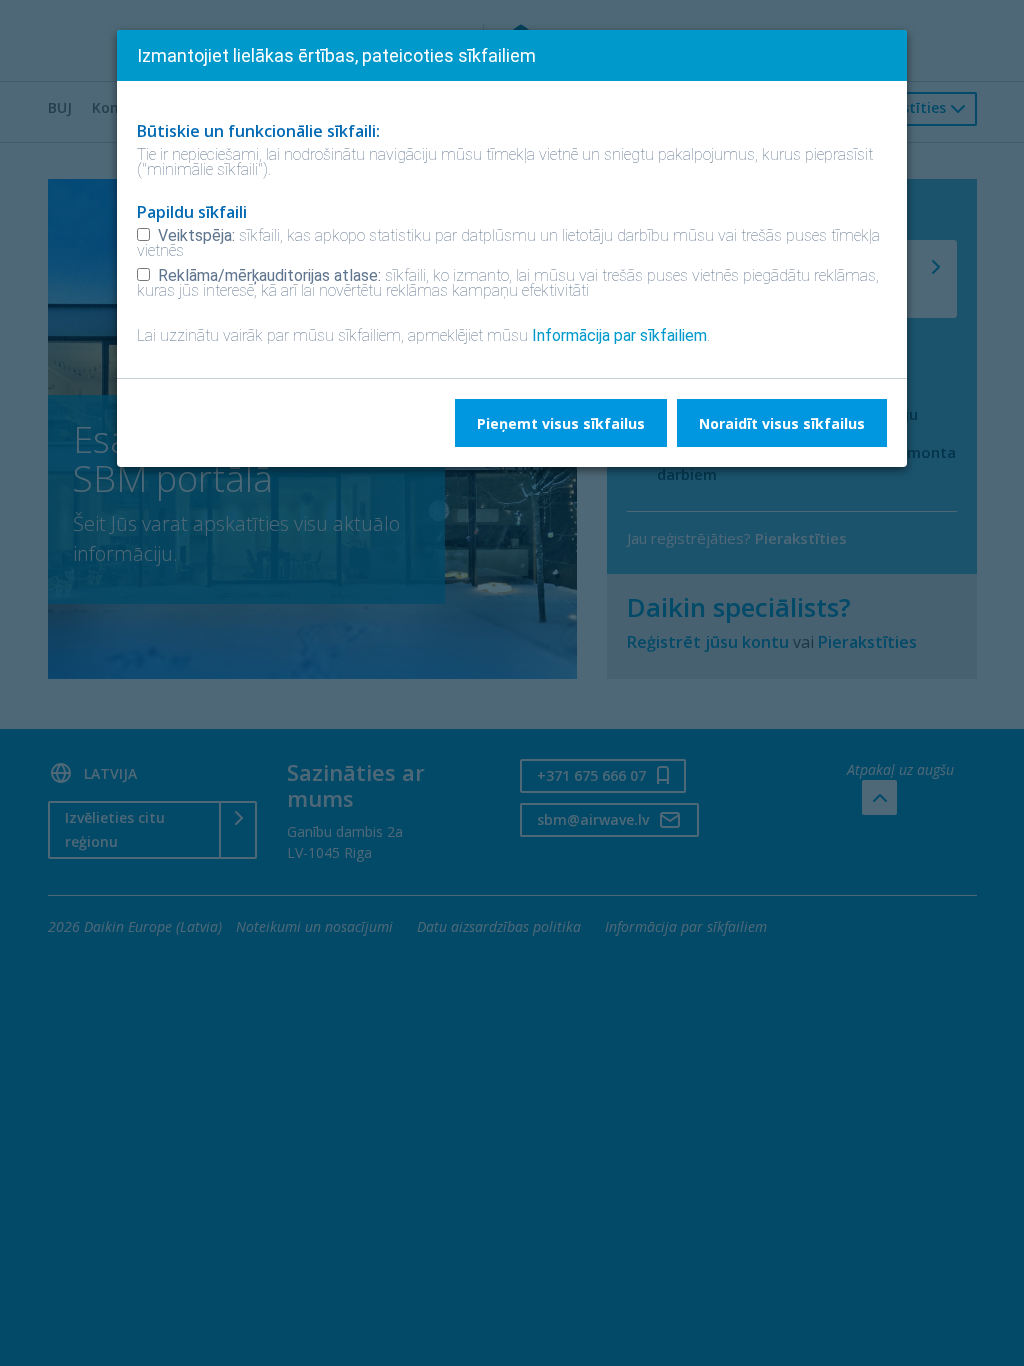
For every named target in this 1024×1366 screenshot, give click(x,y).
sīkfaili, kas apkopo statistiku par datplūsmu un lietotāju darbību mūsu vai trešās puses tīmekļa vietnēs (508, 243)
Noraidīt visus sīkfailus (782, 423)
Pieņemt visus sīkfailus (561, 423)
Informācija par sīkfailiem (619, 335)
